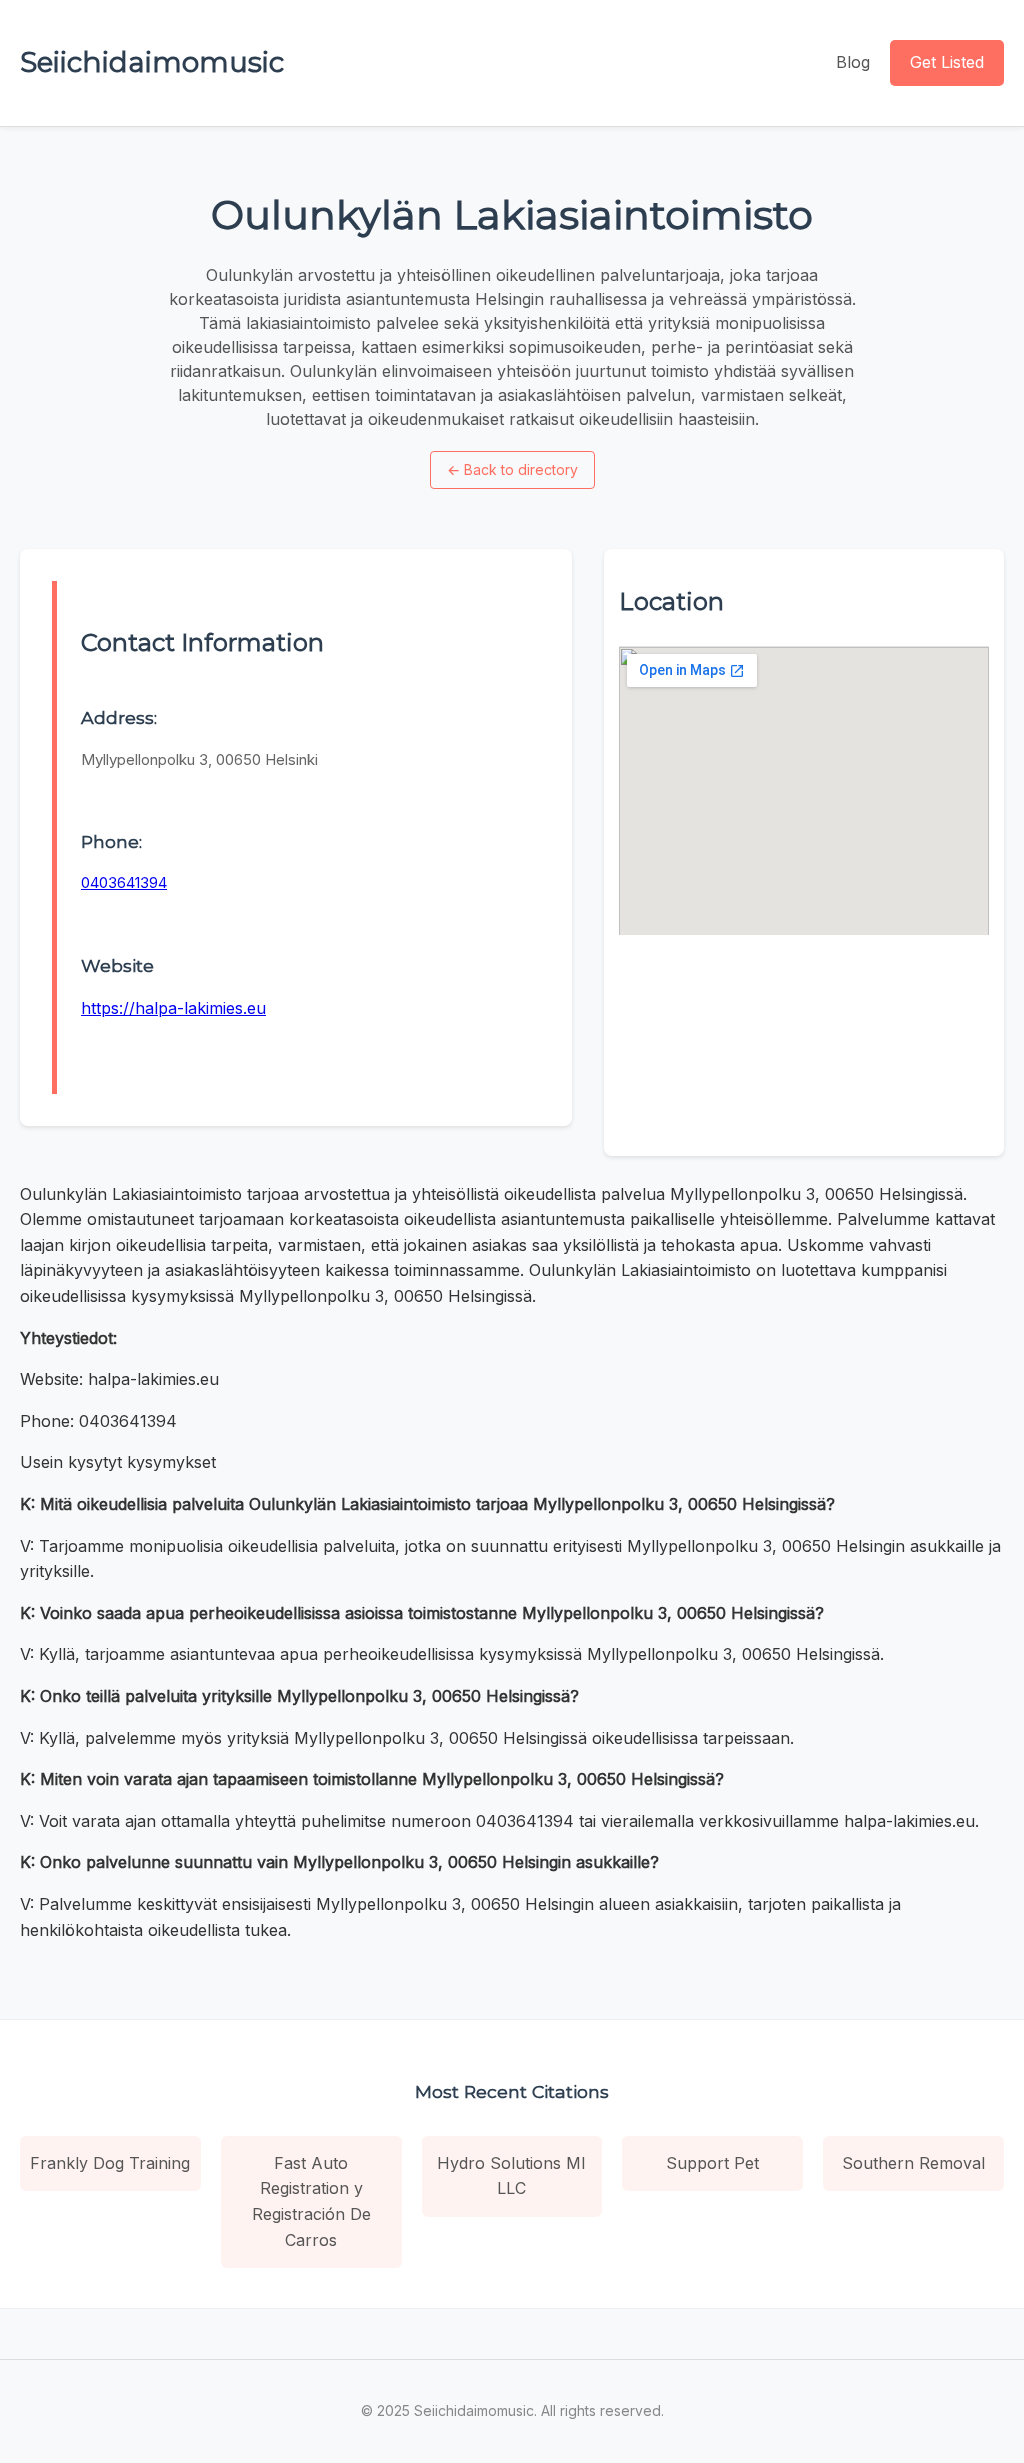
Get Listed (947, 62)
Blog (853, 62)
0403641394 (124, 882)
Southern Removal (913, 2163)
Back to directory (512, 469)
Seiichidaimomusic (152, 62)
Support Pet (712, 2163)
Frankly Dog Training (110, 2163)
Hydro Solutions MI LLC (511, 2176)
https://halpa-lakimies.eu (173, 1008)
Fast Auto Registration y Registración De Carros (311, 2201)
